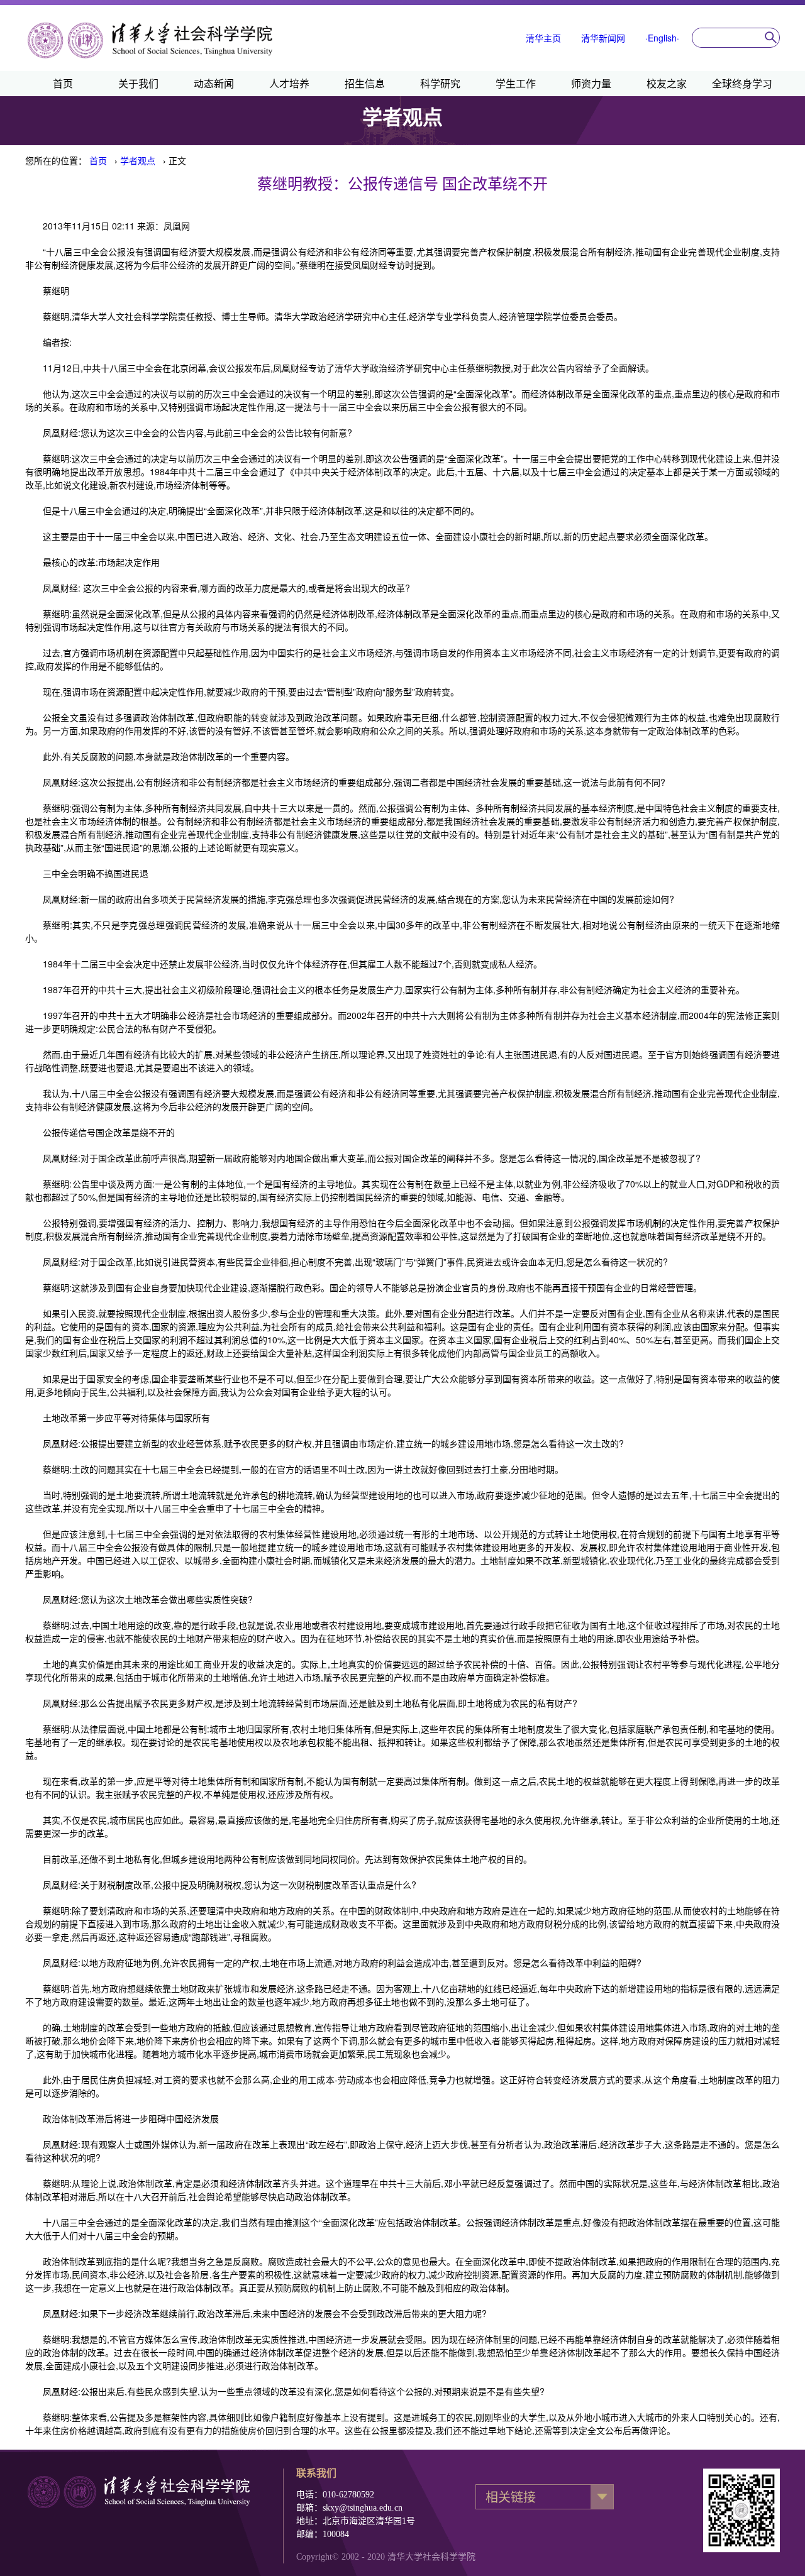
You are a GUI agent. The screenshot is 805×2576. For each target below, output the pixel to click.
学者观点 (138, 160)
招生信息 (365, 83)
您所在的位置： (56, 160)
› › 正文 (138, 160)
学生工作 (516, 83)
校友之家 (667, 83)
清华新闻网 (603, 38)
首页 (63, 83)
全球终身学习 (742, 83)
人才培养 (289, 83)
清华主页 (543, 38)
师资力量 (591, 83)
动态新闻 (214, 83)
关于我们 (138, 83)
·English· (662, 38)
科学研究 (440, 83)
